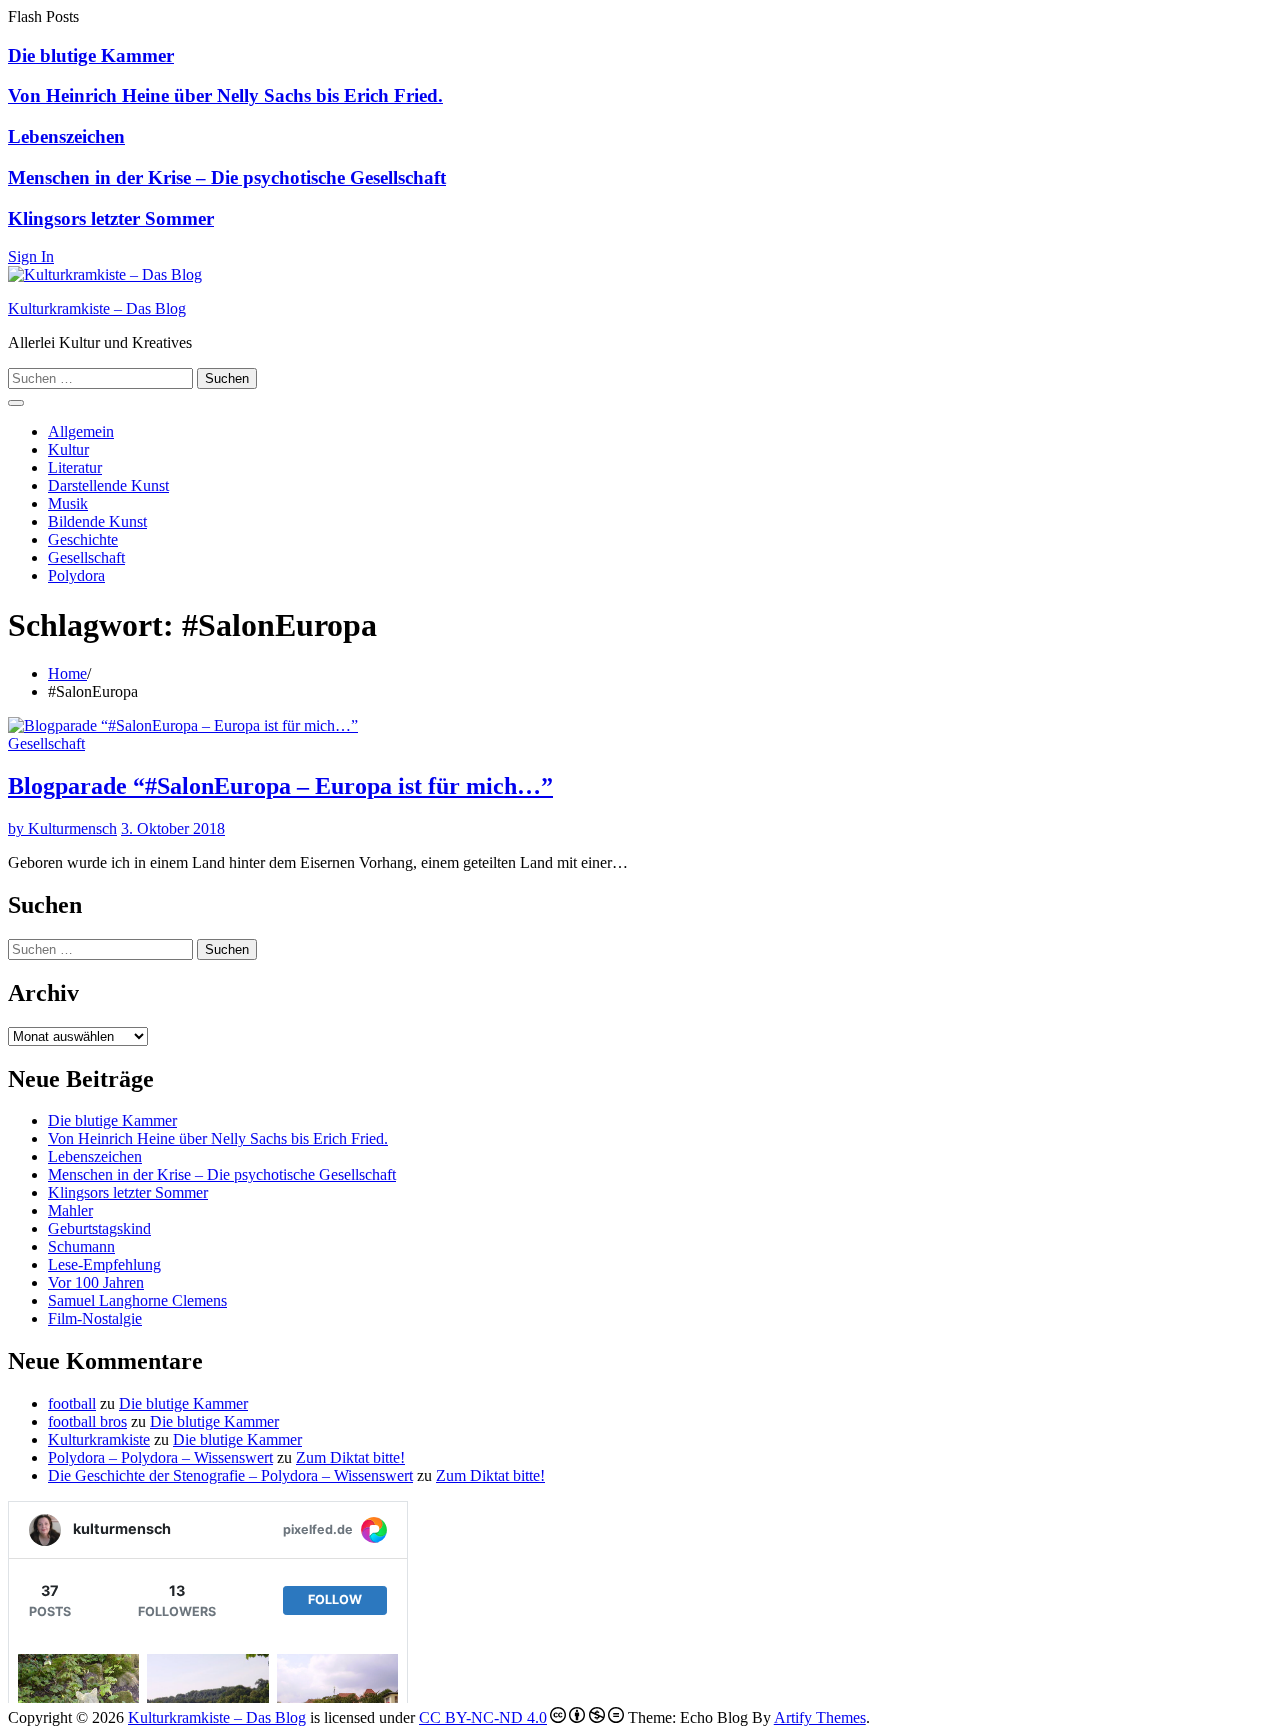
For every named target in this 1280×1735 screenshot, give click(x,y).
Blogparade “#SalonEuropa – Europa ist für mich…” (280, 786)
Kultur (68, 449)
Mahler (70, 1210)
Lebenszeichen (66, 136)
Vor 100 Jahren (96, 1282)
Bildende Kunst (97, 521)
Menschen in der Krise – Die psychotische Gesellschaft (227, 177)
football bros (87, 1421)
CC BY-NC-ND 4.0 (483, 1717)
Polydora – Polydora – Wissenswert (160, 1457)
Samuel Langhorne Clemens (137, 1300)
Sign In (31, 256)
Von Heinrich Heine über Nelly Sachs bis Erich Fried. (225, 95)
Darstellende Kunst (108, 485)
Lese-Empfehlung (104, 1264)
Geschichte (83, 539)
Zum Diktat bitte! (350, 1457)
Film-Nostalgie (95, 1318)
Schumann (81, 1246)
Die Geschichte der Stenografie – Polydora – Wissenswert (230, 1475)
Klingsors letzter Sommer (111, 218)
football (72, 1403)
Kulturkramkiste (99, 1439)
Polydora (76, 575)
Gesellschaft (86, 557)
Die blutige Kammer (91, 55)
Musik (68, 503)
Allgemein (81, 431)
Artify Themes (820, 1717)
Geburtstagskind (99, 1228)
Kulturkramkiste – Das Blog (97, 308)
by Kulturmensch (62, 828)
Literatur (75, 467)
